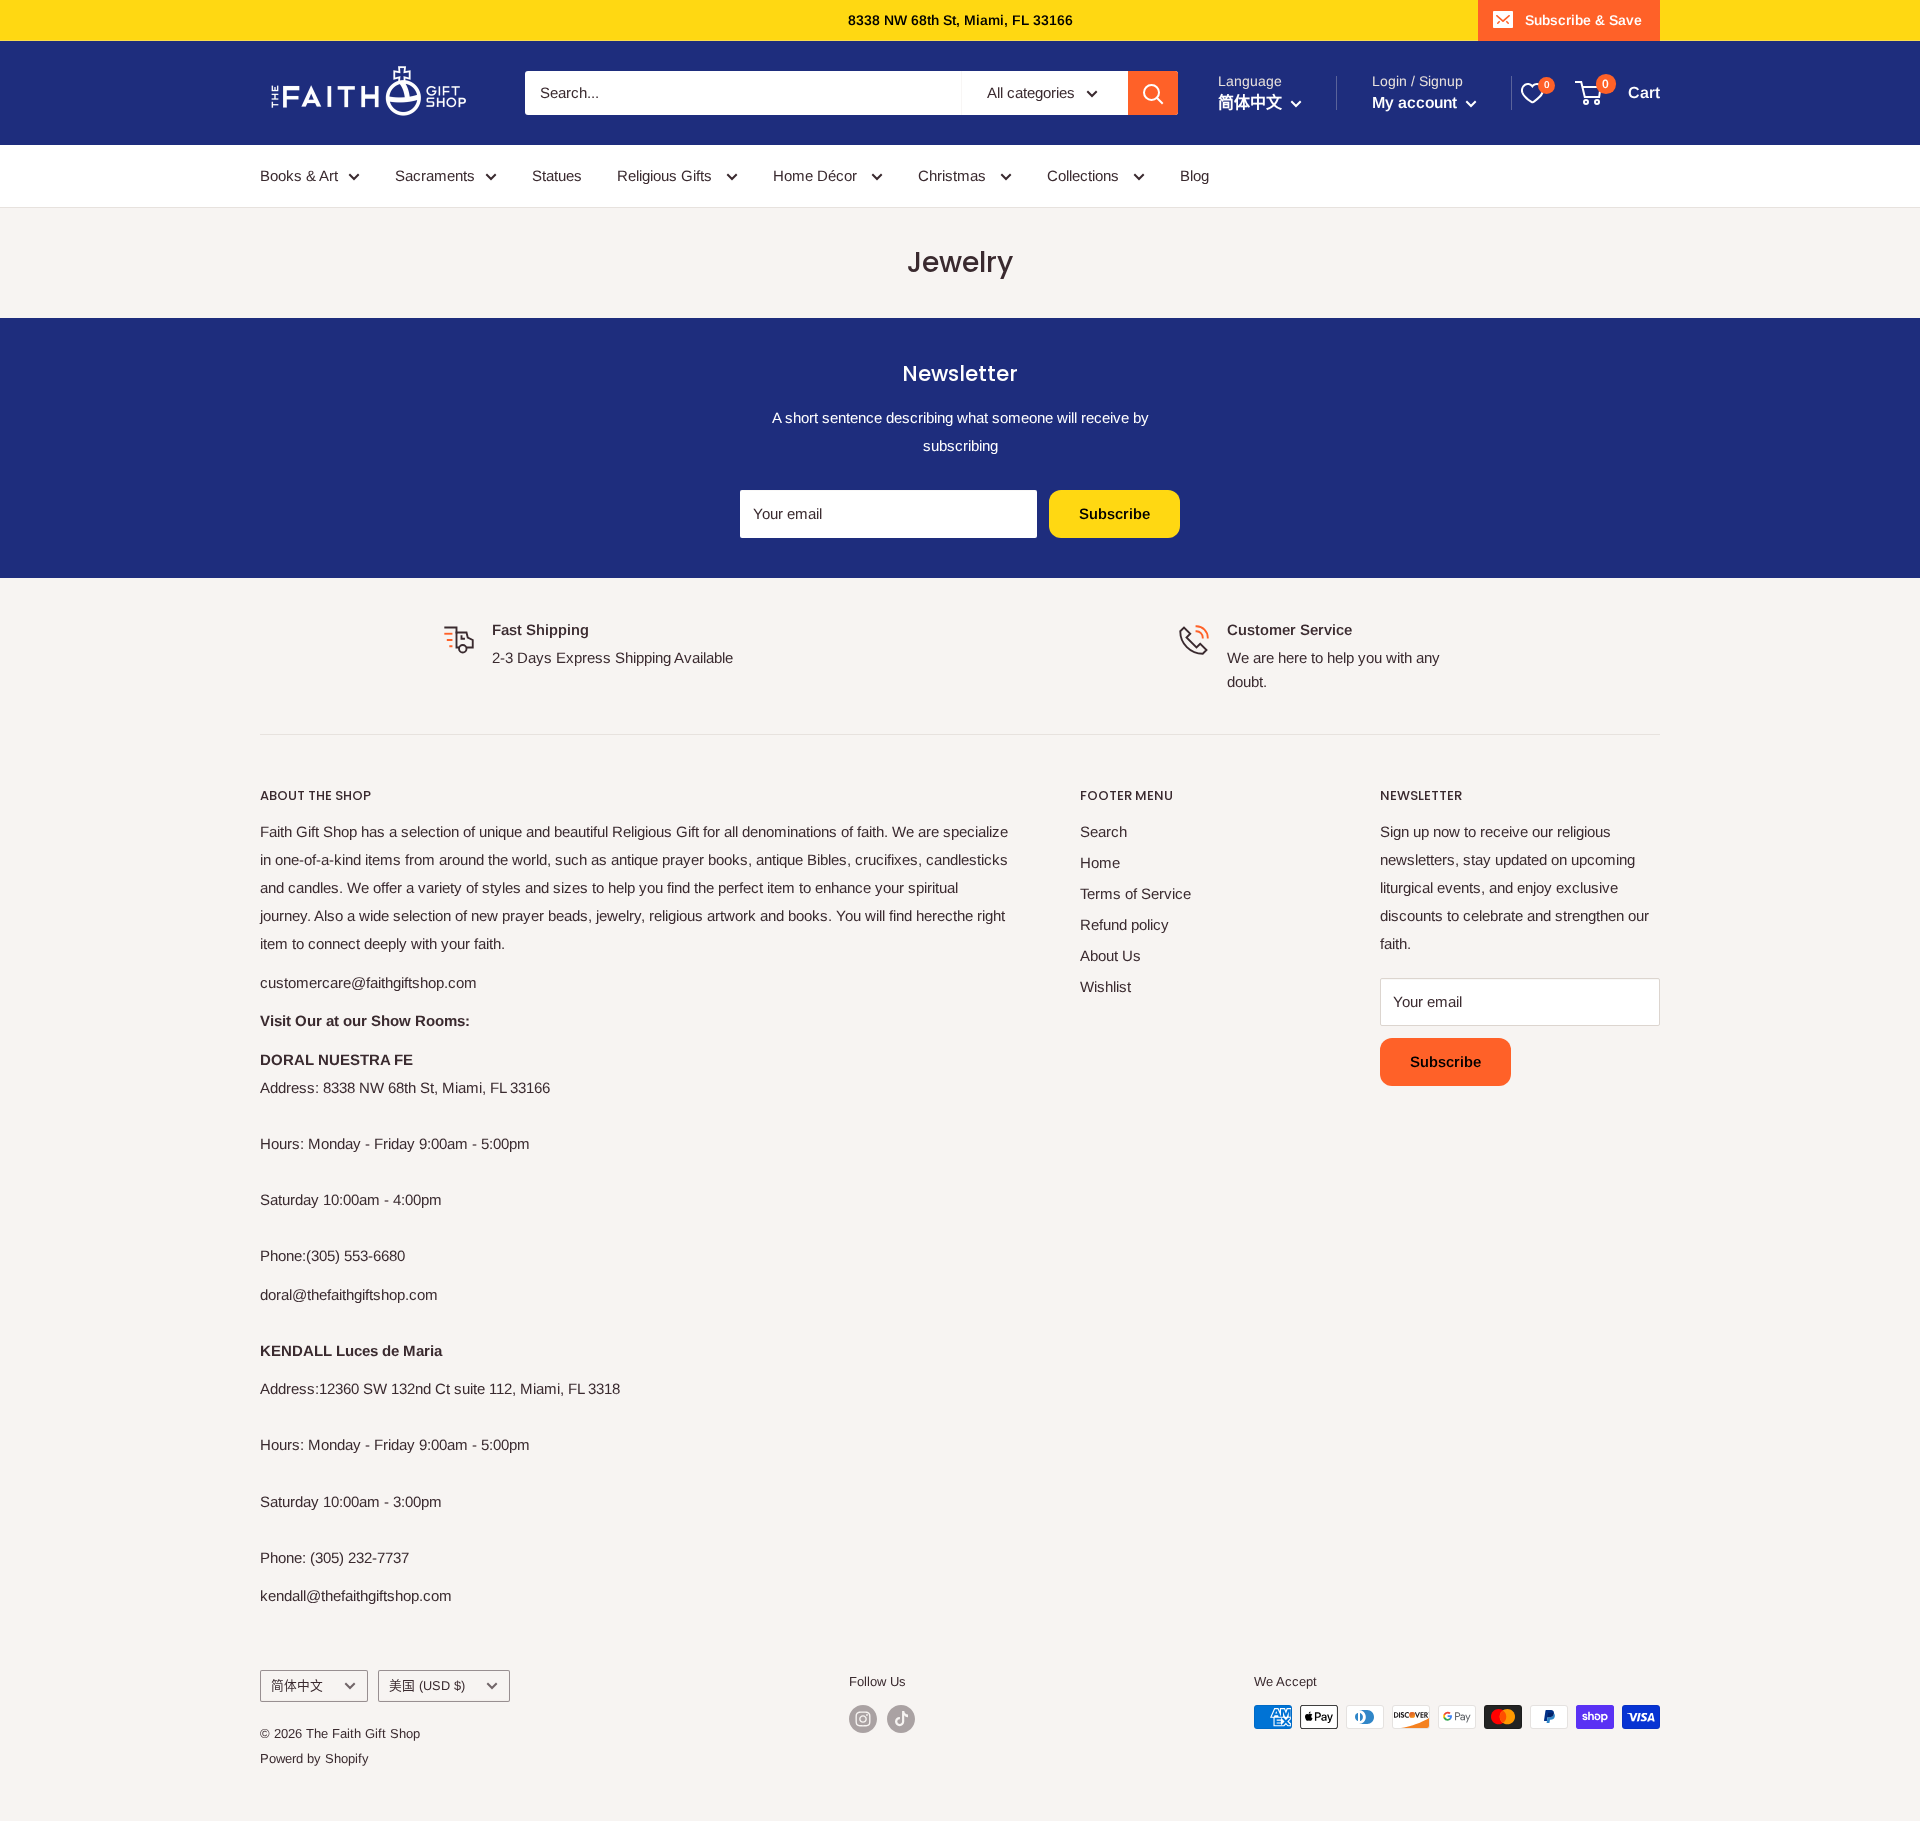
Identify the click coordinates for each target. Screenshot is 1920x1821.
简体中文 (297, 1685)
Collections (1085, 175)
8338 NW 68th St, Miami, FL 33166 (960, 20)
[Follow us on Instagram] (863, 1719)
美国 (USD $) (427, 1685)
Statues (557, 175)
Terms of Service (1135, 893)
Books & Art (299, 175)
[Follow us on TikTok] (901, 1719)
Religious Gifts (666, 175)
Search (1103, 831)
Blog (1194, 175)
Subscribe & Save (1583, 20)
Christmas (954, 175)
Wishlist (1105, 986)
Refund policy (1124, 924)
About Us (1110, 955)
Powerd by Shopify (314, 1758)
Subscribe (1114, 513)
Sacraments (435, 175)
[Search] (1153, 93)
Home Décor (817, 175)
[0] (1532, 93)
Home (1100, 862)
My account (1416, 102)
